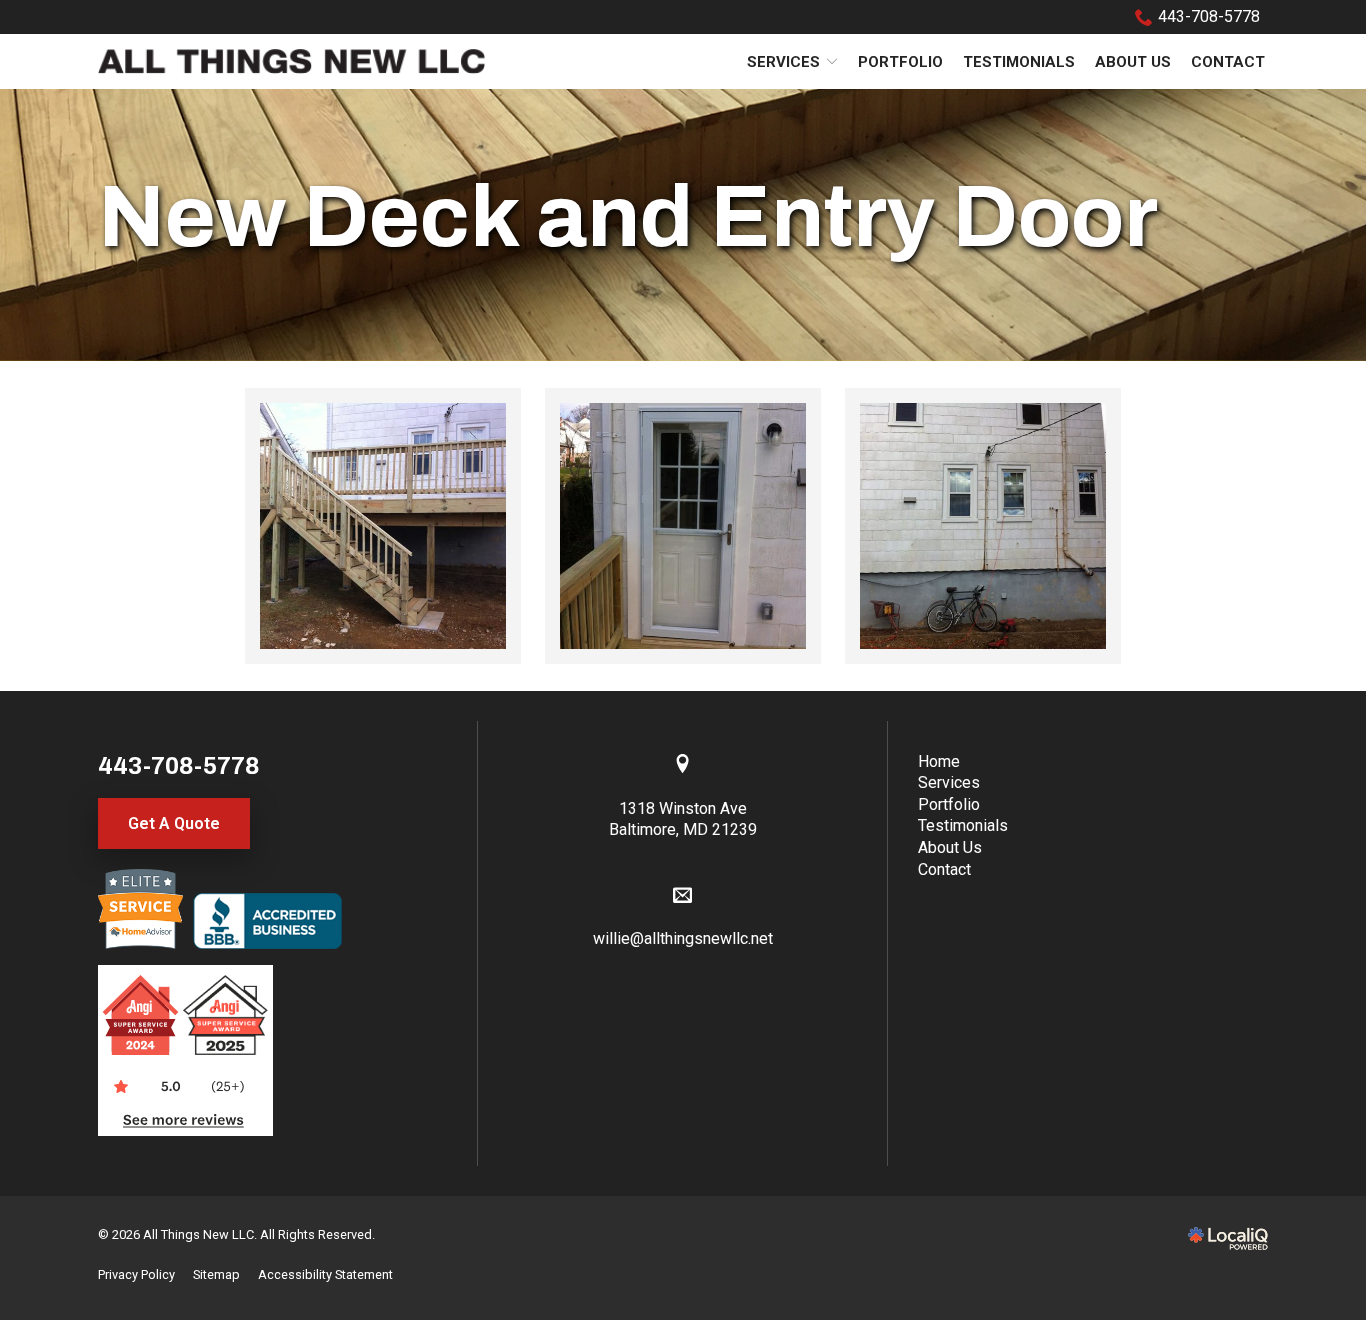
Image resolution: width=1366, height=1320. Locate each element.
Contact (1228, 62)
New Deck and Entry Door (628, 216)
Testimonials (1019, 62)
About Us (1133, 62)
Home (939, 761)
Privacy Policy (136, 1274)
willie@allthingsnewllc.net (683, 938)
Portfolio (900, 62)
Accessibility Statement (325, 1274)
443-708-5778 (1209, 16)
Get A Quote (174, 823)
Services (783, 62)
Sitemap (216, 1274)
